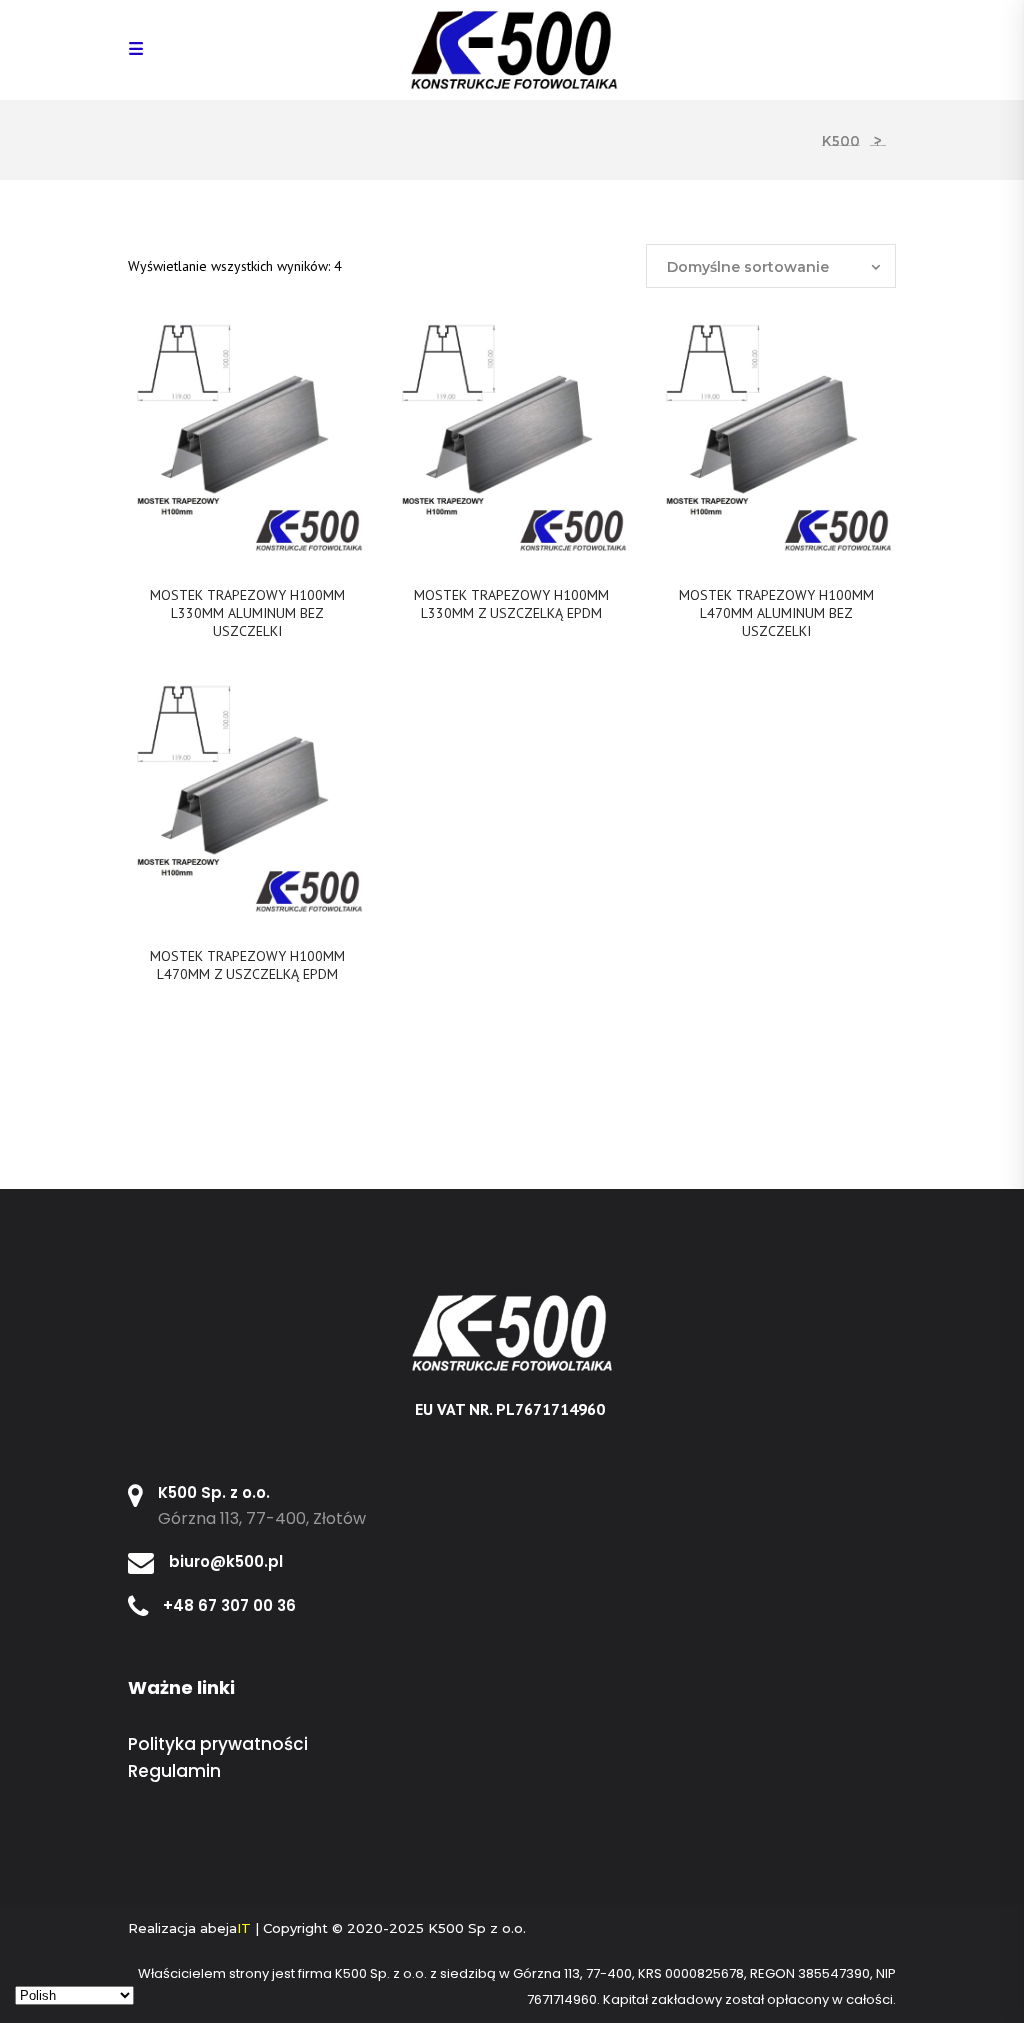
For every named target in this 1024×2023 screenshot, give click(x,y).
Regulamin (174, 1771)
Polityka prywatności (218, 1744)
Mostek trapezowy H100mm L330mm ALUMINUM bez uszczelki (247, 613)
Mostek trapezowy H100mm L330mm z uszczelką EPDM (511, 604)
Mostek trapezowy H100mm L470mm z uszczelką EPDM (247, 965)
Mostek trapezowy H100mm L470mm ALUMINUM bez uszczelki (776, 613)
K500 (841, 141)
